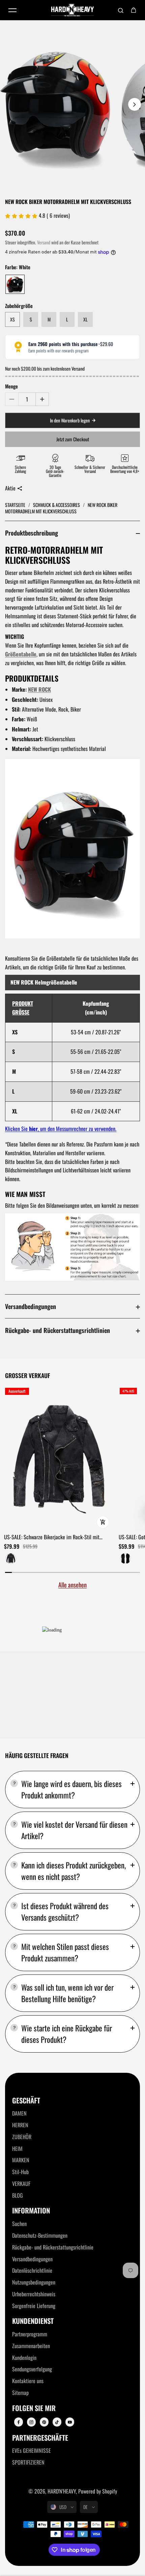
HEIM (17, 2149)
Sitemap (20, 2393)
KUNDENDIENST (33, 2321)
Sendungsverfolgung (32, 2369)
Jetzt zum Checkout (73, 439)
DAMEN (19, 2113)
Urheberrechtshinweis (34, 2294)
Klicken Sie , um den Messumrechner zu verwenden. (61, 1129)
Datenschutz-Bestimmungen (40, 2235)
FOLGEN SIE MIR (34, 2408)
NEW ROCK (39, 689)
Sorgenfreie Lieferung (34, 2306)
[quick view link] (103, 1522)
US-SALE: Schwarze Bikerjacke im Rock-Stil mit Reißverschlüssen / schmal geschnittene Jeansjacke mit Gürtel (56, 1537)
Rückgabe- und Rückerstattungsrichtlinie (53, 2247)
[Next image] (135, 104)
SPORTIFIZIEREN (28, 2462)
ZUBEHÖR (22, 2137)
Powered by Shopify (98, 2491)
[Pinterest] (44, 2422)
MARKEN (21, 2160)
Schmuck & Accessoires (57, 505)
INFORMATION (31, 2211)
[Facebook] (19, 2422)
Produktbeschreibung (32, 533)
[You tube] (70, 2422)
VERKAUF (21, 2184)
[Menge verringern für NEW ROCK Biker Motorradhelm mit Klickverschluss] (12, 399)
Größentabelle (21, 654)
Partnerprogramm (30, 2334)
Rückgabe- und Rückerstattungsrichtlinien (57, 1330)
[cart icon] (134, 10)
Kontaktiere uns (28, 2381)
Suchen (19, 2224)
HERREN (20, 2125)
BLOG (18, 2195)
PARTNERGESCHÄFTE (40, 2438)
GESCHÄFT (26, 2101)
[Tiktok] (57, 2422)
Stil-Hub (20, 2172)
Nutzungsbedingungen (34, 2282)
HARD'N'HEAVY (62, 2491)
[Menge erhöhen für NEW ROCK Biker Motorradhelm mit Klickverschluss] (42, 399)
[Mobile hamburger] (12, 10)
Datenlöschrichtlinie (32, 2270)
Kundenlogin (24, 2358)
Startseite (16, 505)
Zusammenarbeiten (31, 2346)
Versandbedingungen (31, 1306)
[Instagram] (31, 2422)
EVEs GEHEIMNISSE (32, 2450)
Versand (44, 242)
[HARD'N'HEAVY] (72, 10)
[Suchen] (121, 10)
